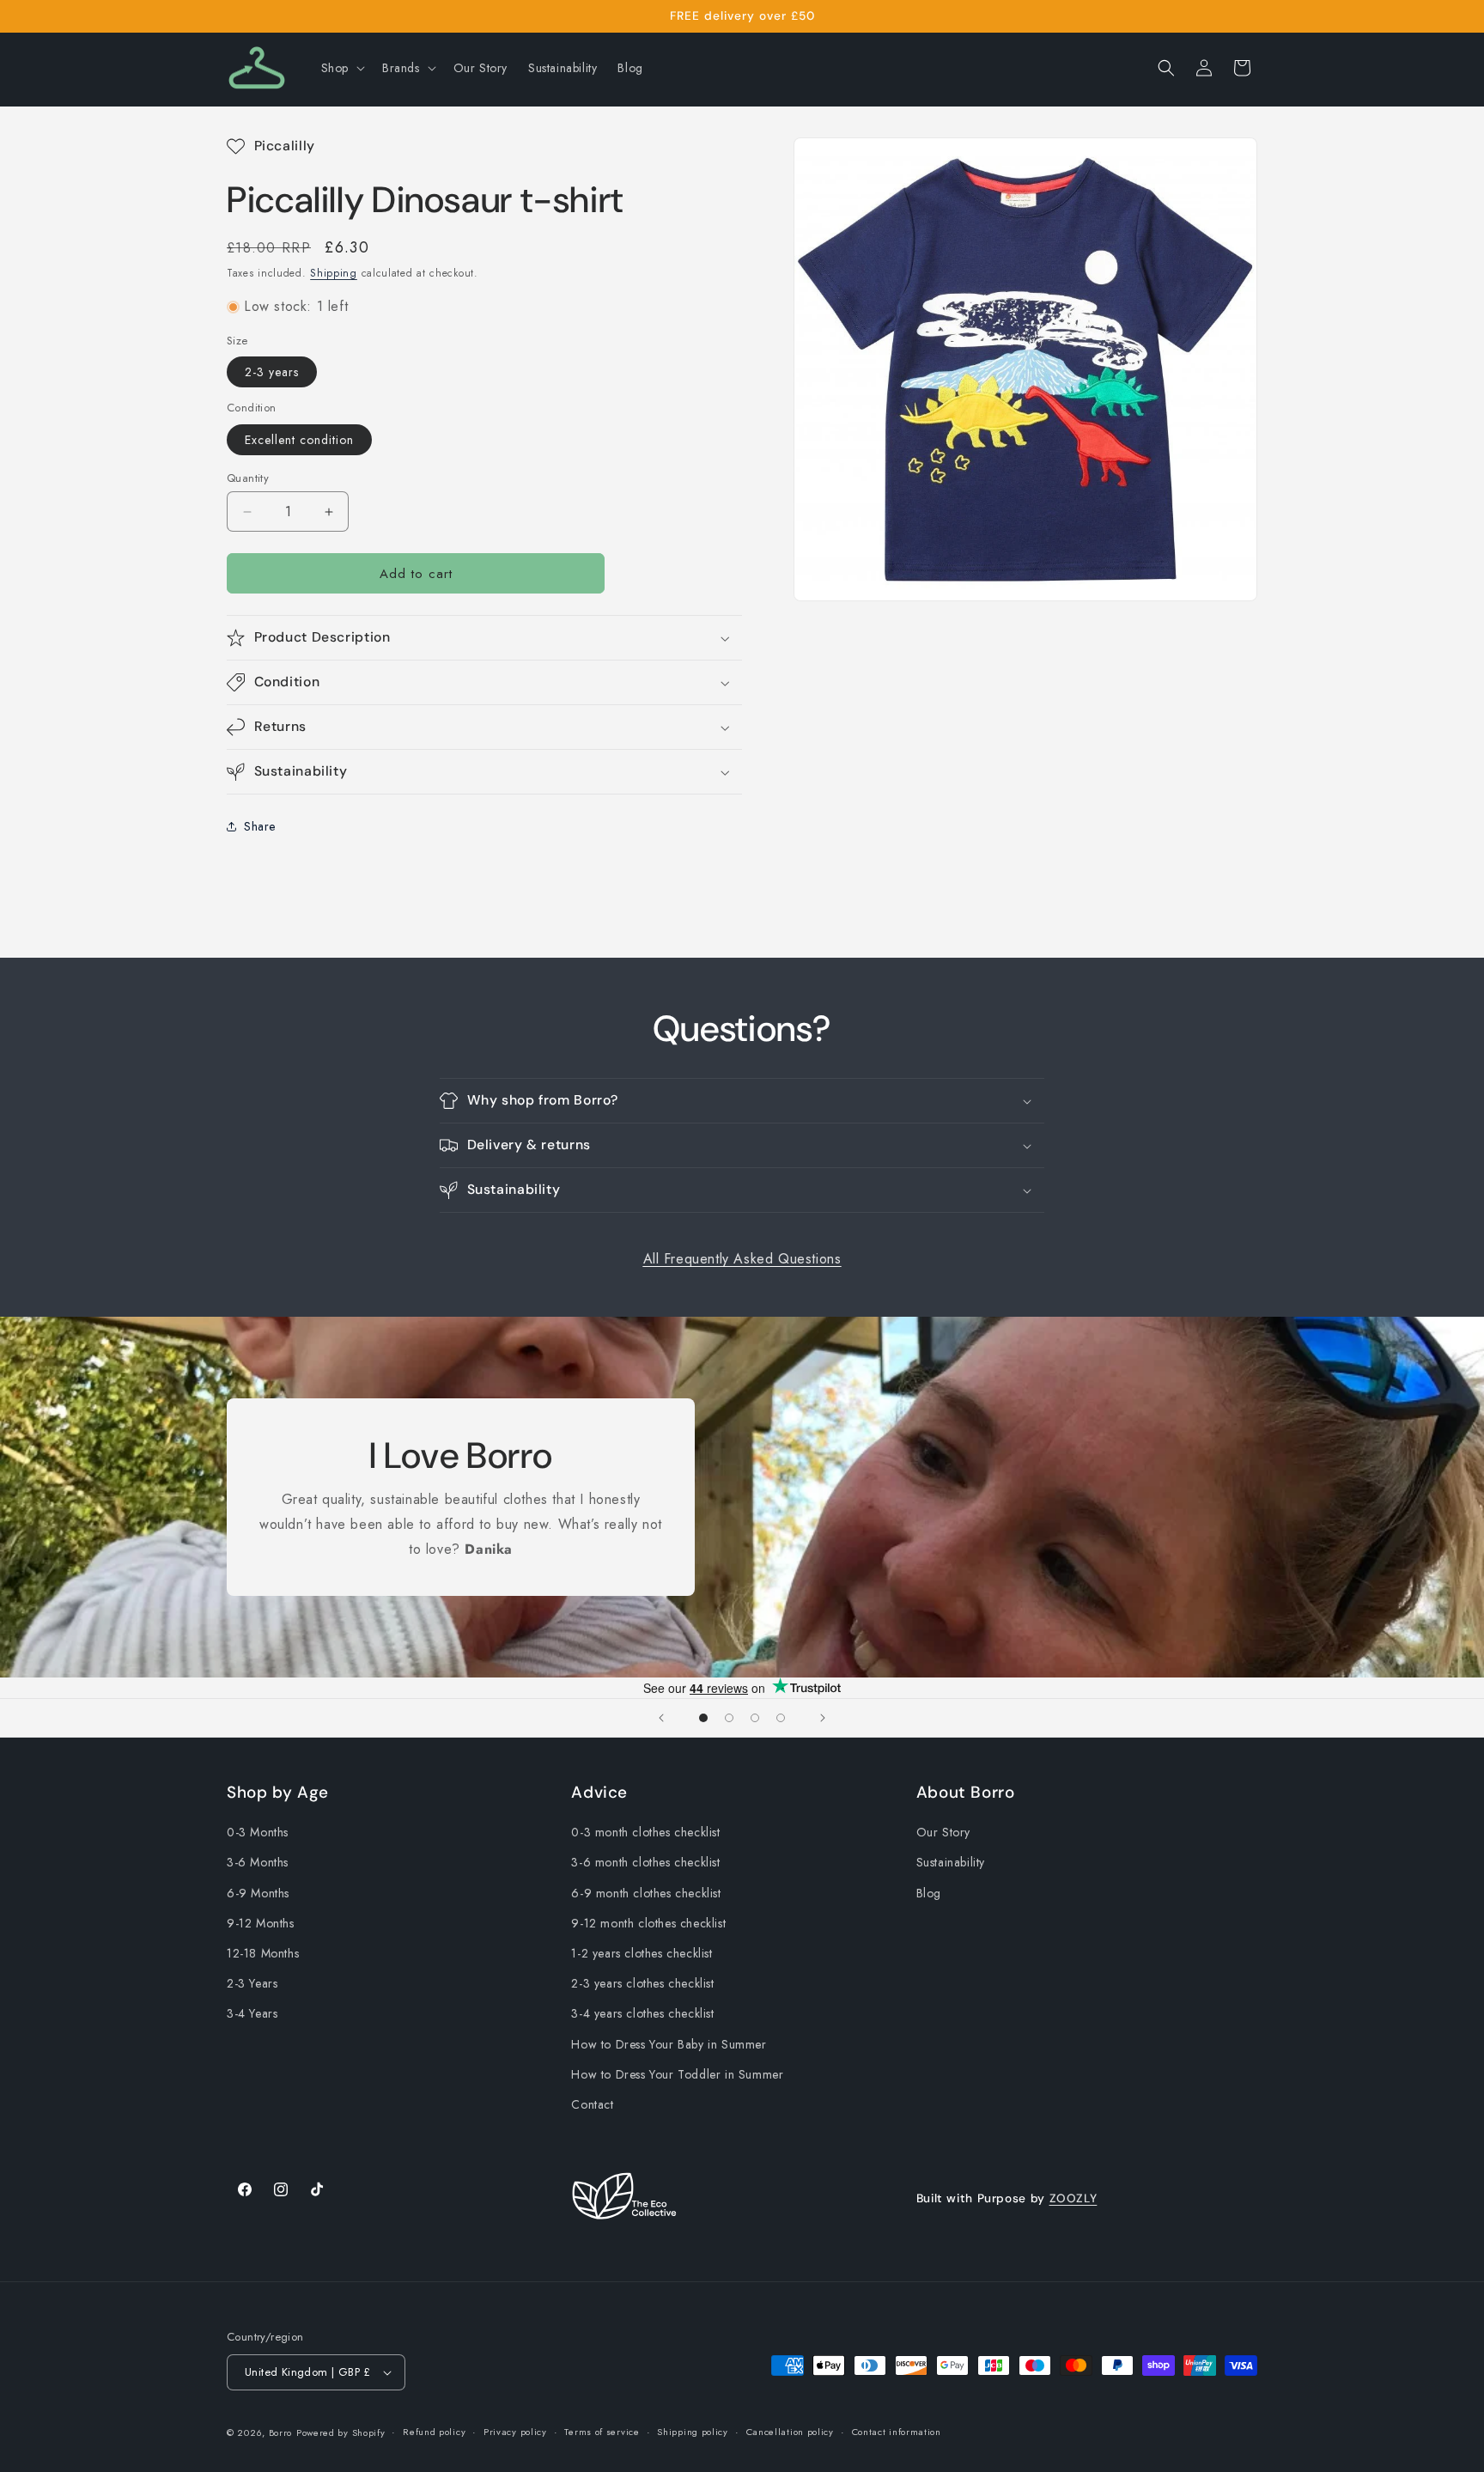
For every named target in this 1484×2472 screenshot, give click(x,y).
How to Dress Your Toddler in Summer (677, 2074)
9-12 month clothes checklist (648, 1923)
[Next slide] (823, 1718)
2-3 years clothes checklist (642, 1983)
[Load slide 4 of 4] (781, 1718)
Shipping (334, 273)
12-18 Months (263, 1953)
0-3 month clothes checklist (645, 1832)
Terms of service (602, 2432)
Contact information (897, 2432)
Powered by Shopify (341, 2432)
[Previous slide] (661, 1718)
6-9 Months (258, 1893)
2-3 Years (252, 1983)
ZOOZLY (1073, 2198)
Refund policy (434, 2432)
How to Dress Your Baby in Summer (669, 2044)
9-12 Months (261, 1923)
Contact (592, 2104)
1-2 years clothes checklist (642, 1953)
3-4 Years (252, 2014)
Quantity (248, 478)
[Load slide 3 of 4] (755, 1718)
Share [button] (260, 826)
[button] (341, 68)
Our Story (943, 1832)
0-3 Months (258, 1832)
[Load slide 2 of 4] (729, 1718)
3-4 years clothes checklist (642, 2014)
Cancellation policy (790, 2432)
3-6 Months (258, 1863)
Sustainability (951, 1863)
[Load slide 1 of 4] (703, 1718)
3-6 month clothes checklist (645, 1863)
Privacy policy (515, 2432)
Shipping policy (693, 2432)
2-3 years (272, 372)
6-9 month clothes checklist (646, 1893)
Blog (929, 1893)
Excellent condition (299, 440)
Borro (281, 2432)
